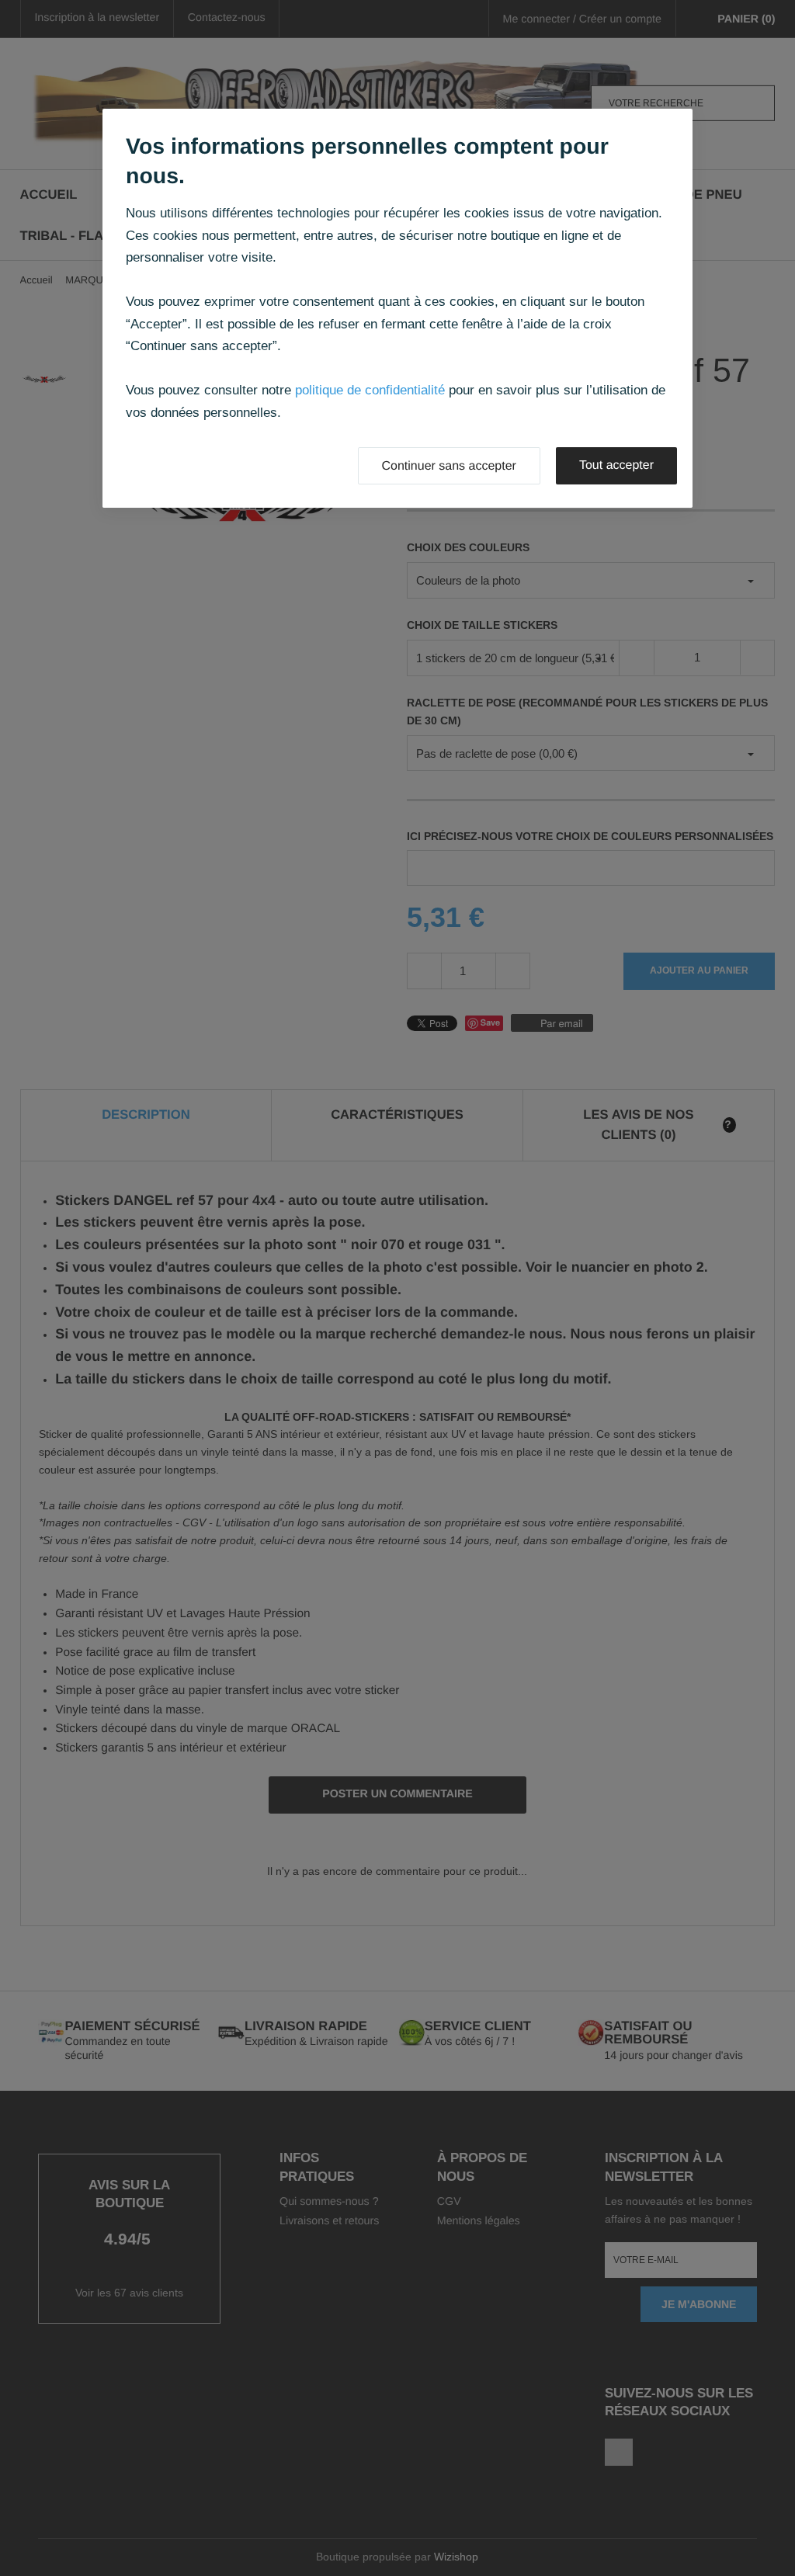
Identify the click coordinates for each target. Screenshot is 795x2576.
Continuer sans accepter (449, 466)
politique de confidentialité (370, 390)
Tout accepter (616, 465)
